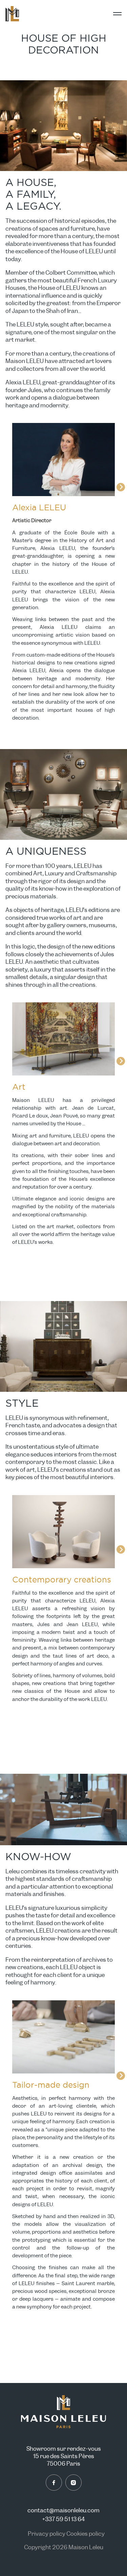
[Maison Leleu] (12, 14)
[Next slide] (121, 487)
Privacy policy (47, 2534)
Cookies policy (86, 2534)
